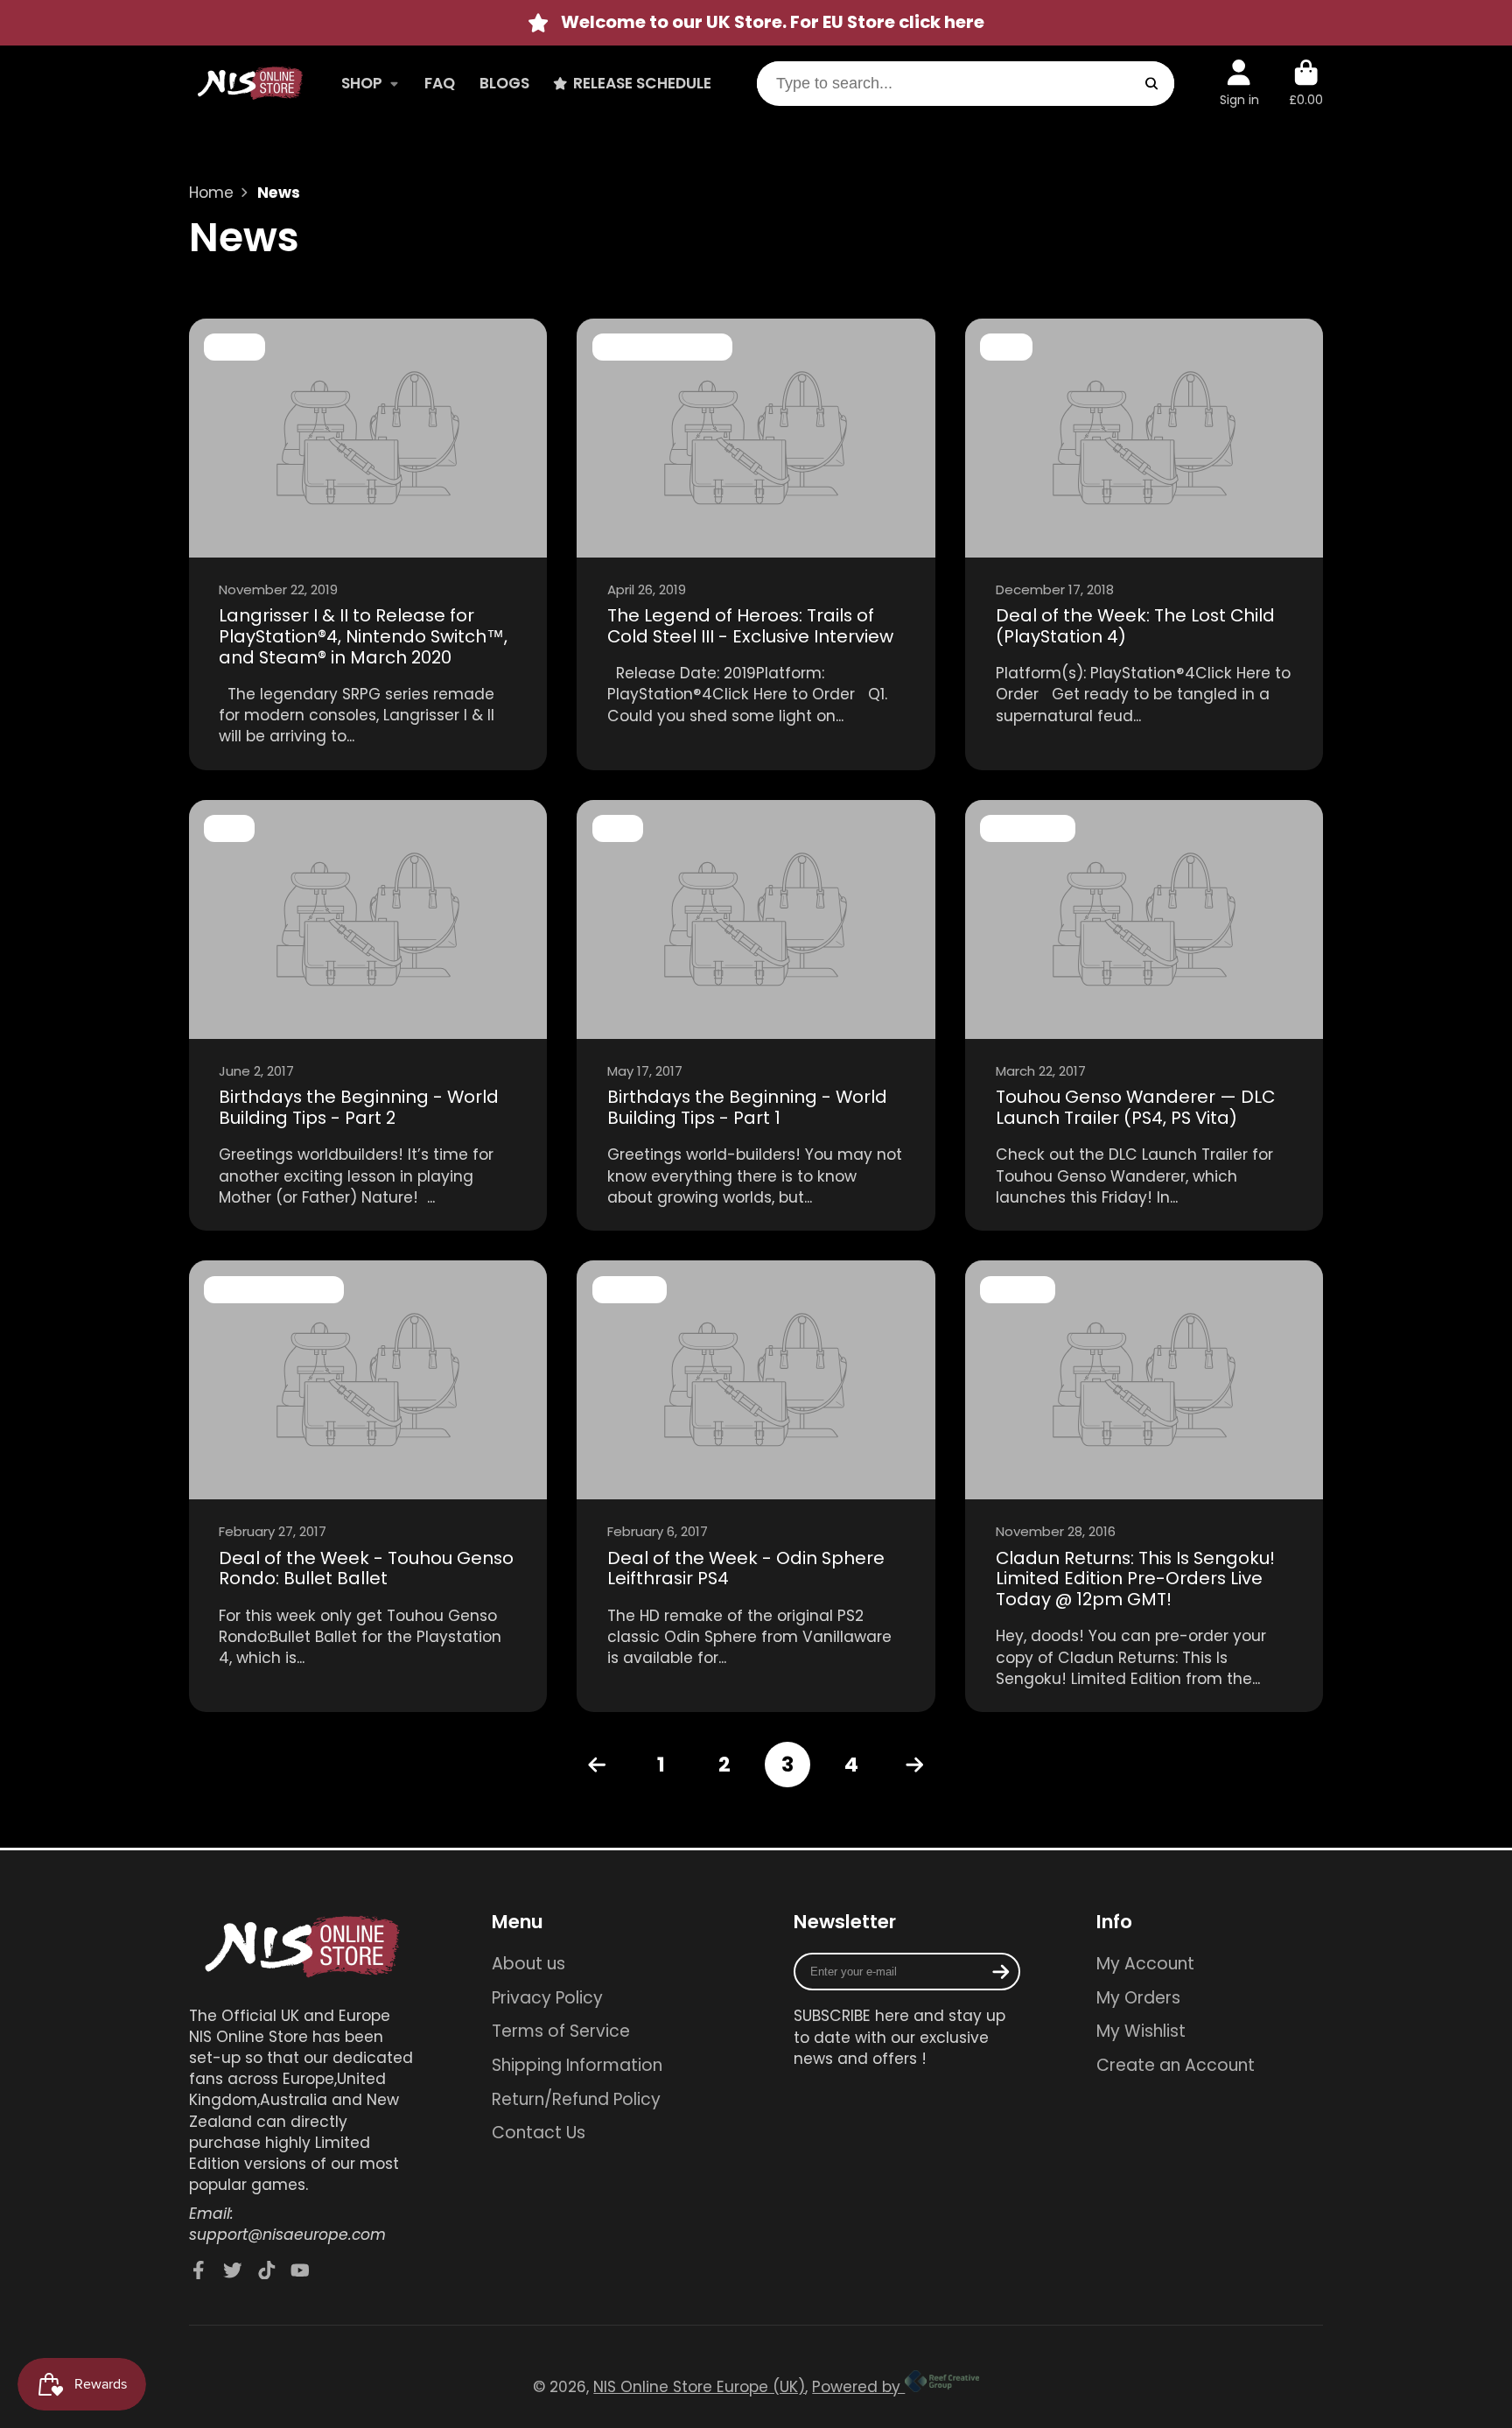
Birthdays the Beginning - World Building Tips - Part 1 (756, 1015)
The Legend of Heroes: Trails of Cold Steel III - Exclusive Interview (756, 544)
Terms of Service (561, 2032)
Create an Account (1176, 2066)
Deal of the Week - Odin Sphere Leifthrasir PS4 (756, 1486)
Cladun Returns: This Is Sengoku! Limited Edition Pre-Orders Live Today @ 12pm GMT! (1144, 1486)
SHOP (362, 83)
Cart (1306, 83)
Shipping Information (577, 2066)
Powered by (858, 2387)
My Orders (1138, 1998)
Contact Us (539, 2133)
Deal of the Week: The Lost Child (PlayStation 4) (1144, 544)
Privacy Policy (547, 1998)
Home (211, 193)
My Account (1145, 1964)
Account (1239, 83)
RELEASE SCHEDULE (642, 83)
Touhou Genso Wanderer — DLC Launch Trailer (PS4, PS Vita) (1144, 1015)
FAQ (440, 83)
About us (528, 1964)
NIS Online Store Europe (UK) (699, 2387)
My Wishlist (1141, 2032)
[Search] (1151, 84)
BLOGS (504, 83)
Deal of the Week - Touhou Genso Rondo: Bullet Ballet (368, 1486)
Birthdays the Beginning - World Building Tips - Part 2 (368, 1015)
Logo (250, 84)
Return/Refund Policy (576, 2100)
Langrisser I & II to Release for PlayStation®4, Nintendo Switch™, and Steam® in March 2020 (368, 544)
